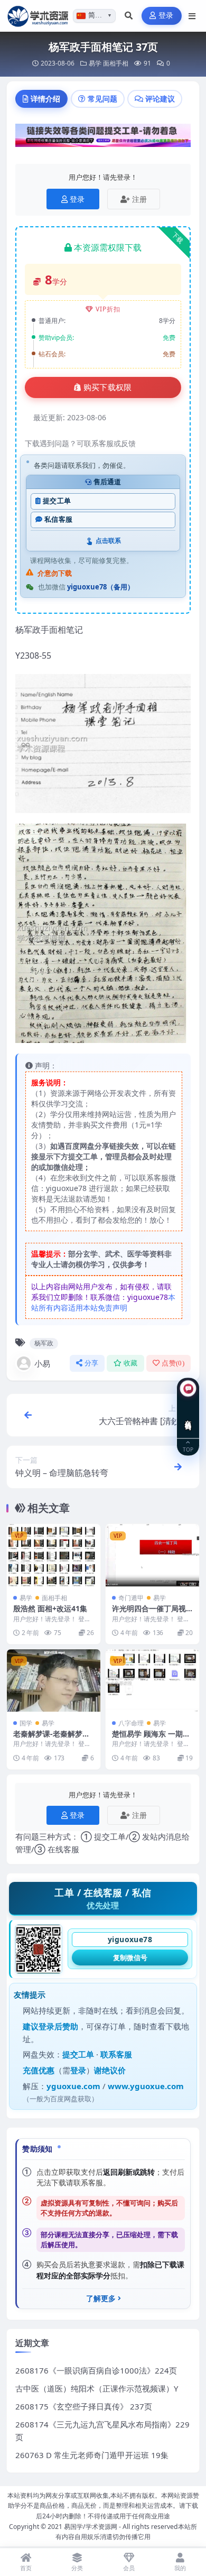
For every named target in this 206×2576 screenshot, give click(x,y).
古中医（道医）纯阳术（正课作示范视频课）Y (97, 2388)
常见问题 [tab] (102, 99)
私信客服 (58, 519)
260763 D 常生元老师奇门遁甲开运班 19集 (92, 2455)
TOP (188, 1449)
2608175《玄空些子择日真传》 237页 (84, 2406)
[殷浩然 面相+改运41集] (54, 1555)
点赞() (173, 1363)
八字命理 (131, 1723)
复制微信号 (130, 1958)
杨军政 (44, 1343)
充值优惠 (39, 2070)
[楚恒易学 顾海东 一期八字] (152, 1681)
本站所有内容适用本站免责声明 (103, 1302)
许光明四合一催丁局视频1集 (149, 1613)
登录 (166, 16)
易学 (95, 63)
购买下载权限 (108, 387)
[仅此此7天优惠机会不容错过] (103, 139)
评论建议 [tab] (160, 99)
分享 (92, 1363)
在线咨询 (188, 1417)
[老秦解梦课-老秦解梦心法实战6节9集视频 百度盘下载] (54, 1681)
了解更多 (101, 2298)
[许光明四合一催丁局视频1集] (152, 1555)
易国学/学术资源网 (91, 2527)
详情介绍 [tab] (45, 99)
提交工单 (57, 501)
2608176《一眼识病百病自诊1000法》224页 (96, 2370)
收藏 (131, 1363)
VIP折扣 (108, 309)
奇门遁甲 (131, 1598)
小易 (42, 1363)
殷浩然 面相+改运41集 (50, 1608)
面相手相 (116, 63)
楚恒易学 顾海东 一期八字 (151, 1738)
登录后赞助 (58, 2026)
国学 (26, 1723)
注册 (139, 199)
